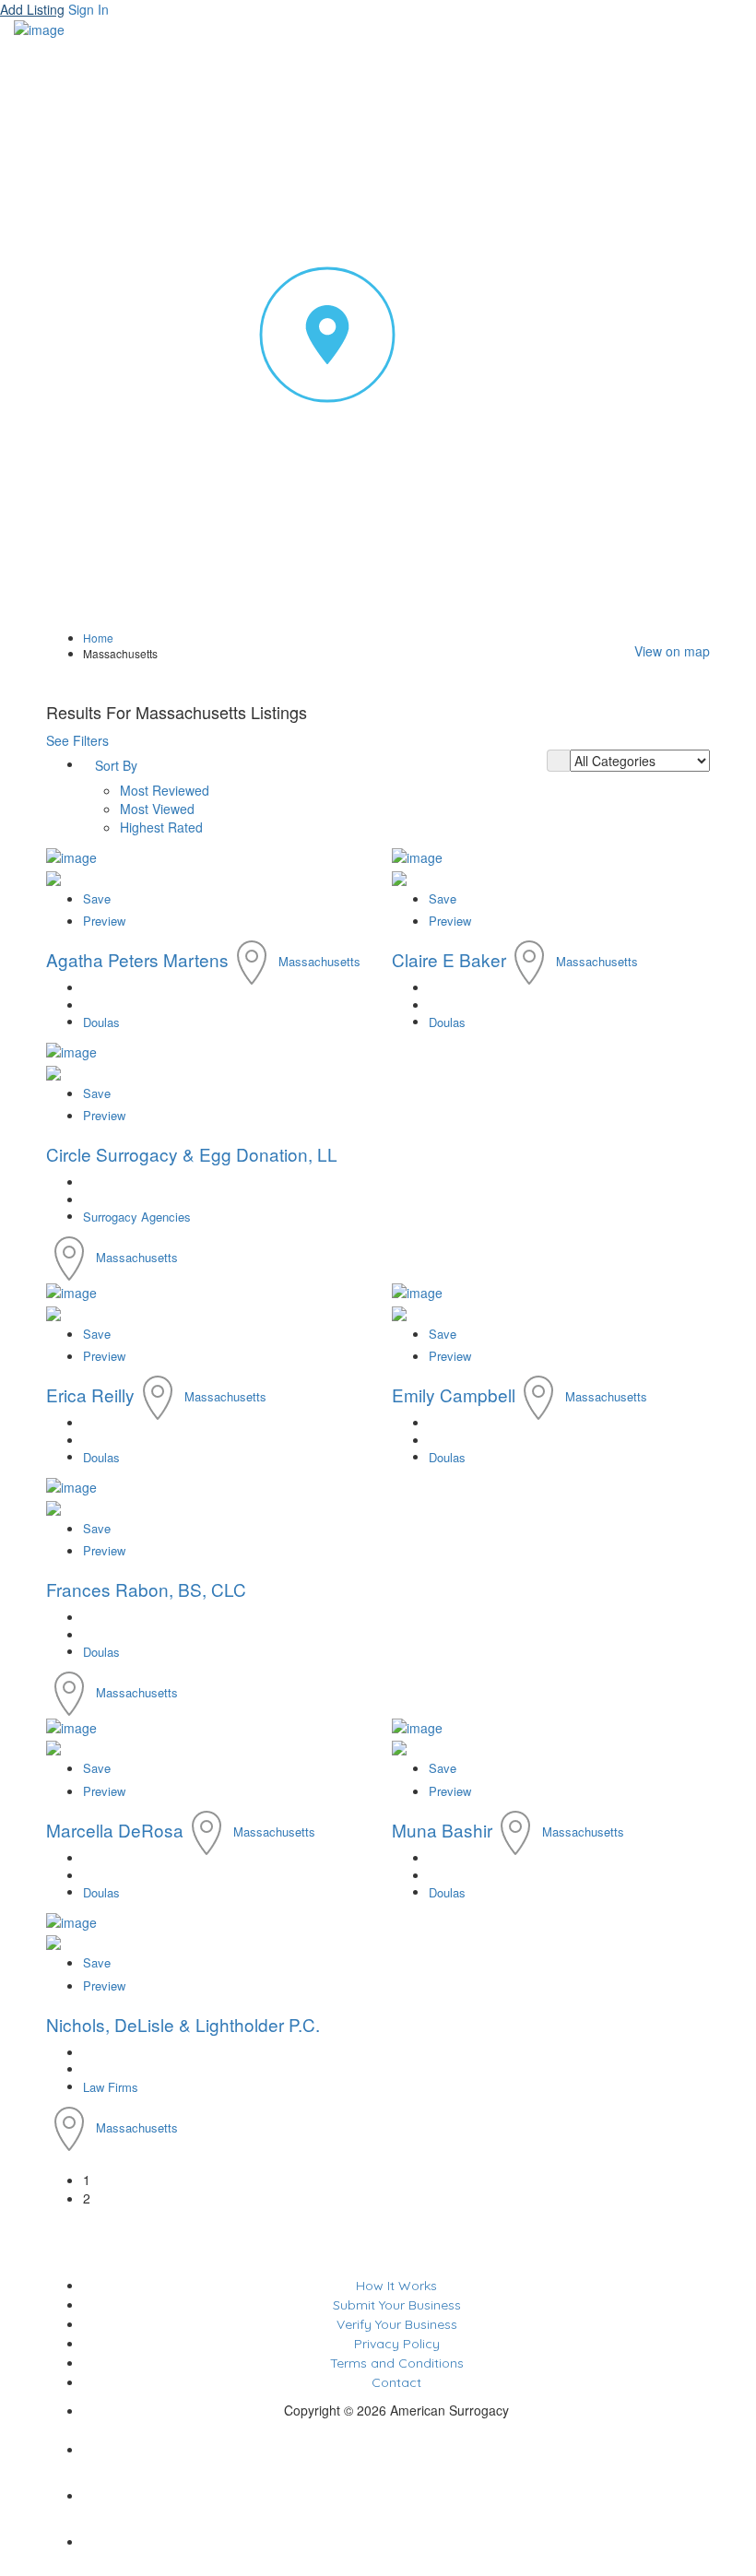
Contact (396, 2382)
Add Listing (32, 9)
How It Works (396, 2286)
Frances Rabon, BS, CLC (146, 1589)
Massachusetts (319, 961)
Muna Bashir (442, 1830)
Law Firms (111, 2087)
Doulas (101, 1022)
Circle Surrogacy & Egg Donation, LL (192, 1154)
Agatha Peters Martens (137, 959)
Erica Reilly (90, 1394)
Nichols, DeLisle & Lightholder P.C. (183, 2024)
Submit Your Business (397, 2305)
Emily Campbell (454, 1394)
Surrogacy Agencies (137, 1217)
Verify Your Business (397, 2324)
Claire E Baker (449, 959)
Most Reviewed (165, 790)
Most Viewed (157, 809)
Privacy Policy (397, 2344)
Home (98, 638)
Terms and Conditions (397, 2363)
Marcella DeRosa (115, 1830)
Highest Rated (161, 827)
